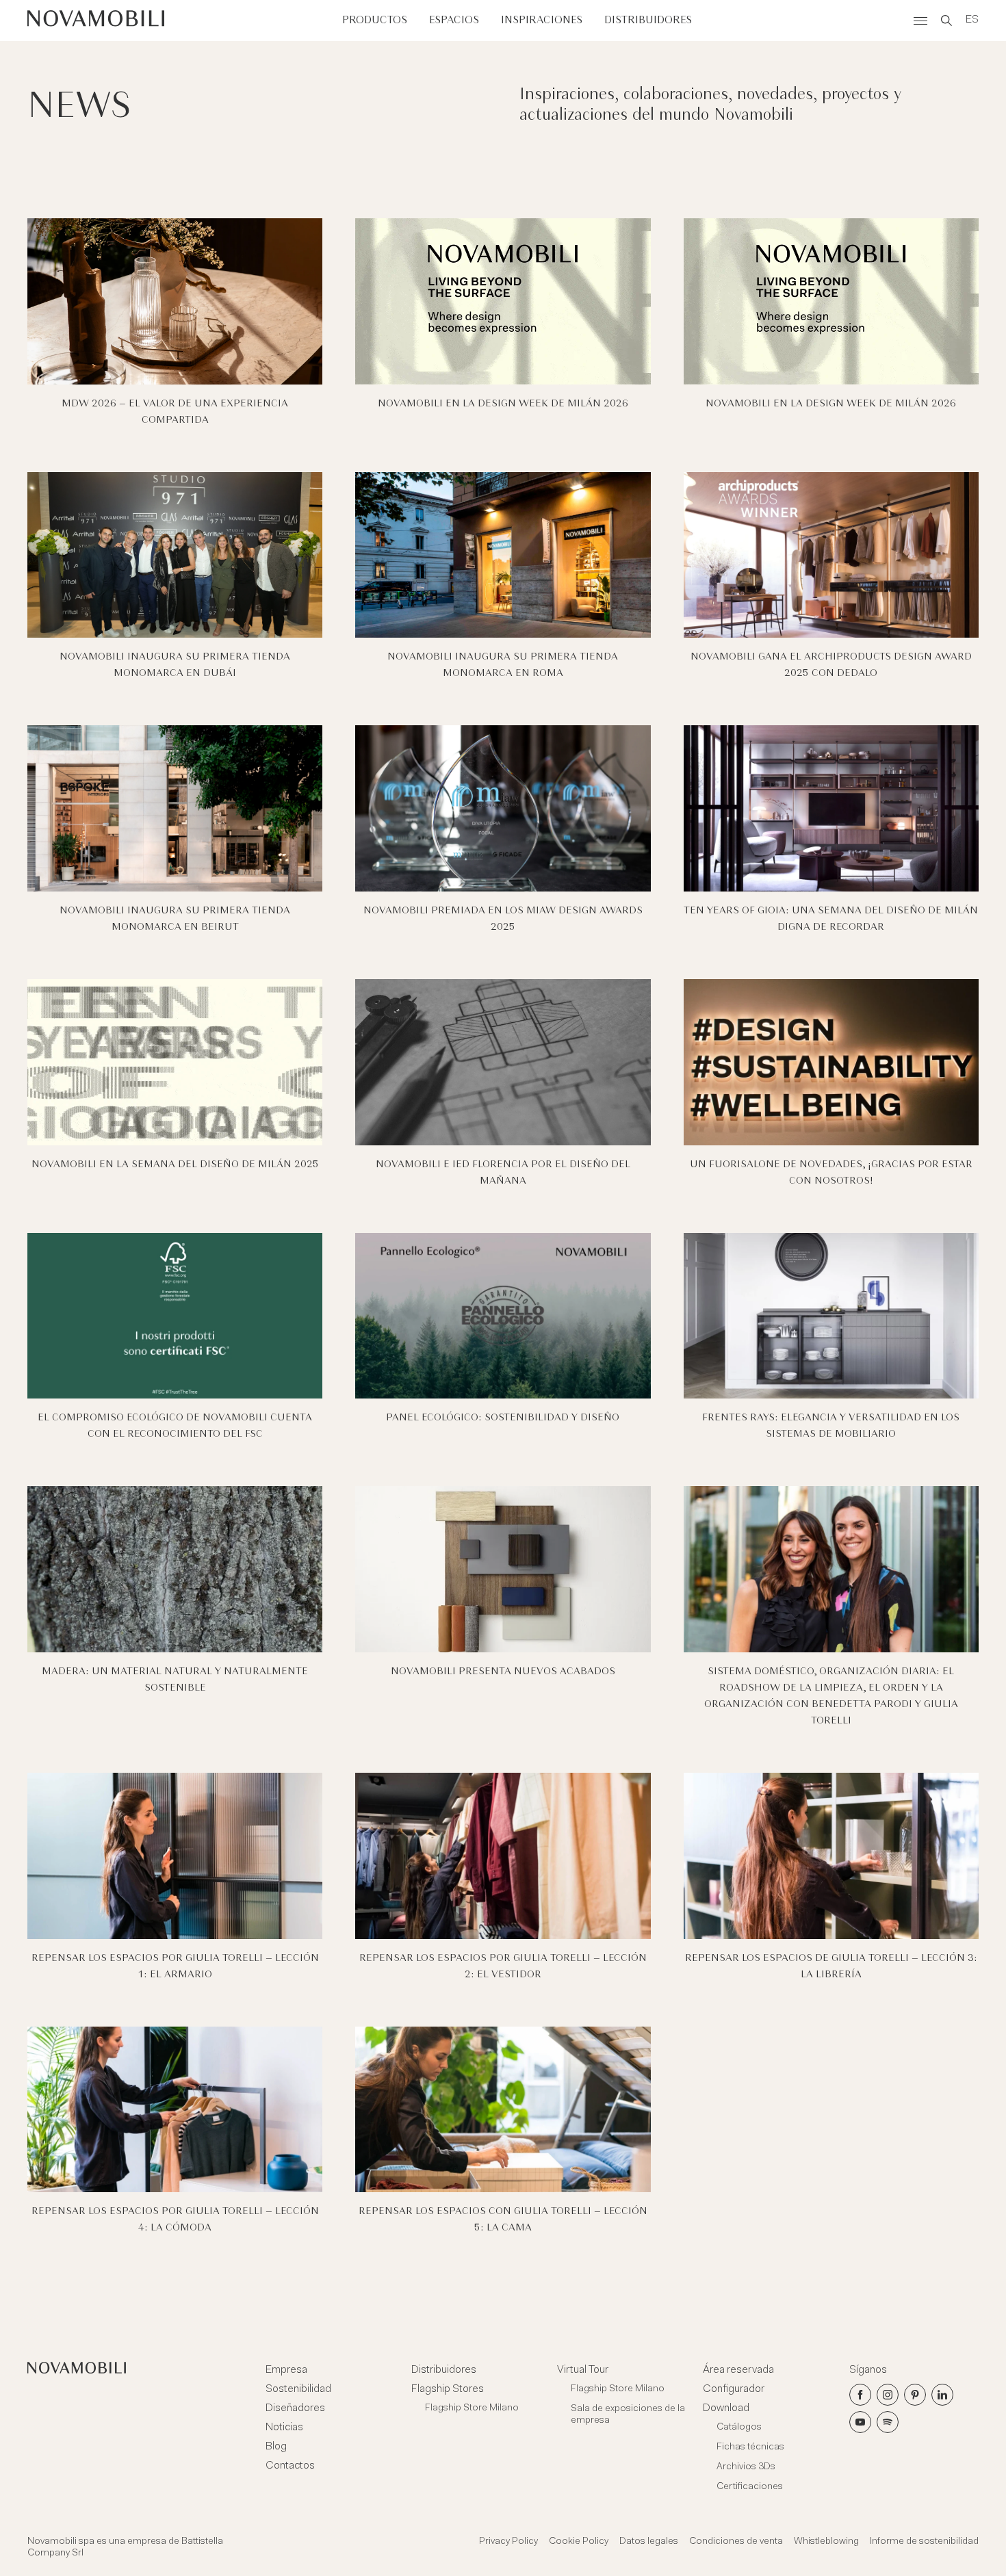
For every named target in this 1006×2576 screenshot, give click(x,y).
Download (726, 2408)
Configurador (734, 2389)
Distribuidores (648, 20)
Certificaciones (750, 2487)
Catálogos (739, 2428)
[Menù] (920, 21)
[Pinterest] (915, 2395)
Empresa (286, 2370)
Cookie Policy (579, 2542)
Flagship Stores (448, 2389)
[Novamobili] (96, 21)
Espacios (454, 20)
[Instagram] (888, 2395)
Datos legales (649, 2542)
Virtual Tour (583, 2370)
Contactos (290, 2466)
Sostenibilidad (298, 2389)
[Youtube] (860, 2422)
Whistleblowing (826, 2542)
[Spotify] (888, 2422)
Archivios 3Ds (746, 2467)
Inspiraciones (542, 20)
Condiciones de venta (736, 2542)
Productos (375, 20)
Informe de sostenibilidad (924, 2542)
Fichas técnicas (750, 2447)
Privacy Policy (508, 2542)
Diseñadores (295, 2408)
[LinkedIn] (942, 2395)
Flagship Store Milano (472, 2408)
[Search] (946, 21)
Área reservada (738, 2370)
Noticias (284, 2428)
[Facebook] (860, 2395)
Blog (276, 2447)
